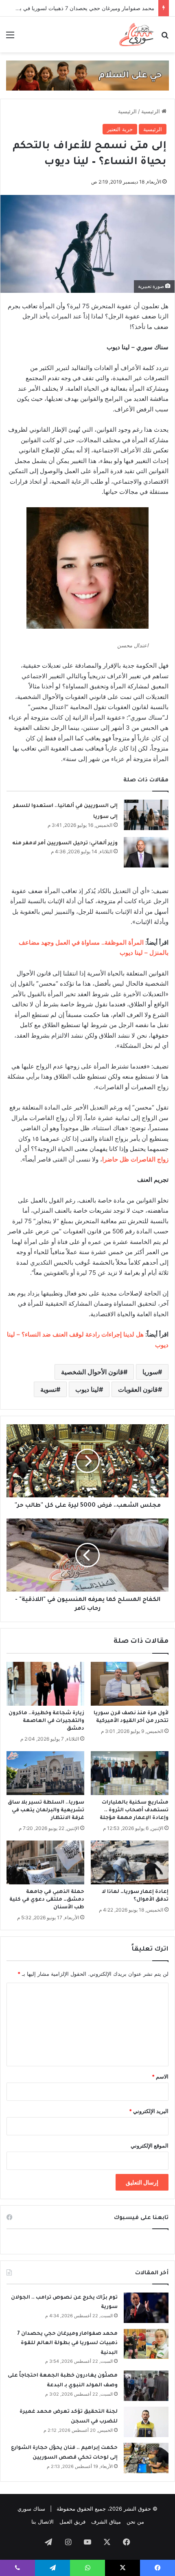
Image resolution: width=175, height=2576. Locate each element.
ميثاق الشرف (106, 2522)
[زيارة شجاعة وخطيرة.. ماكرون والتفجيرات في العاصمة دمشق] (45, 1684)
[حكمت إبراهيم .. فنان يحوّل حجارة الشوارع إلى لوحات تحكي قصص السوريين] (146, 2458)
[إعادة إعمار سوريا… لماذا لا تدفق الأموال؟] (130, 1862)
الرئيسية (151, 111)
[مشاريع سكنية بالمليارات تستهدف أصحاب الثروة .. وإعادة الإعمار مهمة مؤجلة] (130, 1773)
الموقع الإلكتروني (150, 2146)
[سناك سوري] (137, 35)
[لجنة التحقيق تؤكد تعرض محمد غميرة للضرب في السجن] (146, 2422)
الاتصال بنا (43, 2522)
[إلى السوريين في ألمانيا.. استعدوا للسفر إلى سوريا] (146, 815)
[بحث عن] (165, 38)
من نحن (135, 2522)
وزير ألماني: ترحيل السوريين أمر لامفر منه (65, 844)
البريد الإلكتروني (149, 2111)
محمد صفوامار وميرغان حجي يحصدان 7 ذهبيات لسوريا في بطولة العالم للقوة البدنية (67, 2343)
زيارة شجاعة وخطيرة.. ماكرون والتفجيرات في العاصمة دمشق (46, 1721)
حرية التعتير (120, 129)
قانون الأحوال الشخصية (92, 1372)
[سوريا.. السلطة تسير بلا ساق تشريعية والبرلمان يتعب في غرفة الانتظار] (45, 1773)
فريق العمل (72, 2522)
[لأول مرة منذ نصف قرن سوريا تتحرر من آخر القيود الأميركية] (130, 1684)
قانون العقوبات (138, 1389)
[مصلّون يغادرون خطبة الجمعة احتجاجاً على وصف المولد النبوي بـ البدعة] (146, 2386)
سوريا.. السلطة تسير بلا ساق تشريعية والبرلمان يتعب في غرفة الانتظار (46, 1810)
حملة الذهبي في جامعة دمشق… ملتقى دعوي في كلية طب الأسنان (47, 1900)
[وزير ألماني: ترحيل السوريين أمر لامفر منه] (146, 852)
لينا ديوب (87, 1389)
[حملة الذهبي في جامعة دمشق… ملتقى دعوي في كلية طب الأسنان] (45, 1862)
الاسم (160, 2076)
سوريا (150, 1372)
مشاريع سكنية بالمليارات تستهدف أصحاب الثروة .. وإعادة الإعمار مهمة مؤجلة (134, 1810)
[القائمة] (10, 38)
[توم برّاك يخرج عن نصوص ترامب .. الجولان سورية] (146, 2308)
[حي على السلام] (87, 75)
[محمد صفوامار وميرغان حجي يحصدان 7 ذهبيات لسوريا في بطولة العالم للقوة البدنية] (146, 2344)
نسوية (48, 1389)
